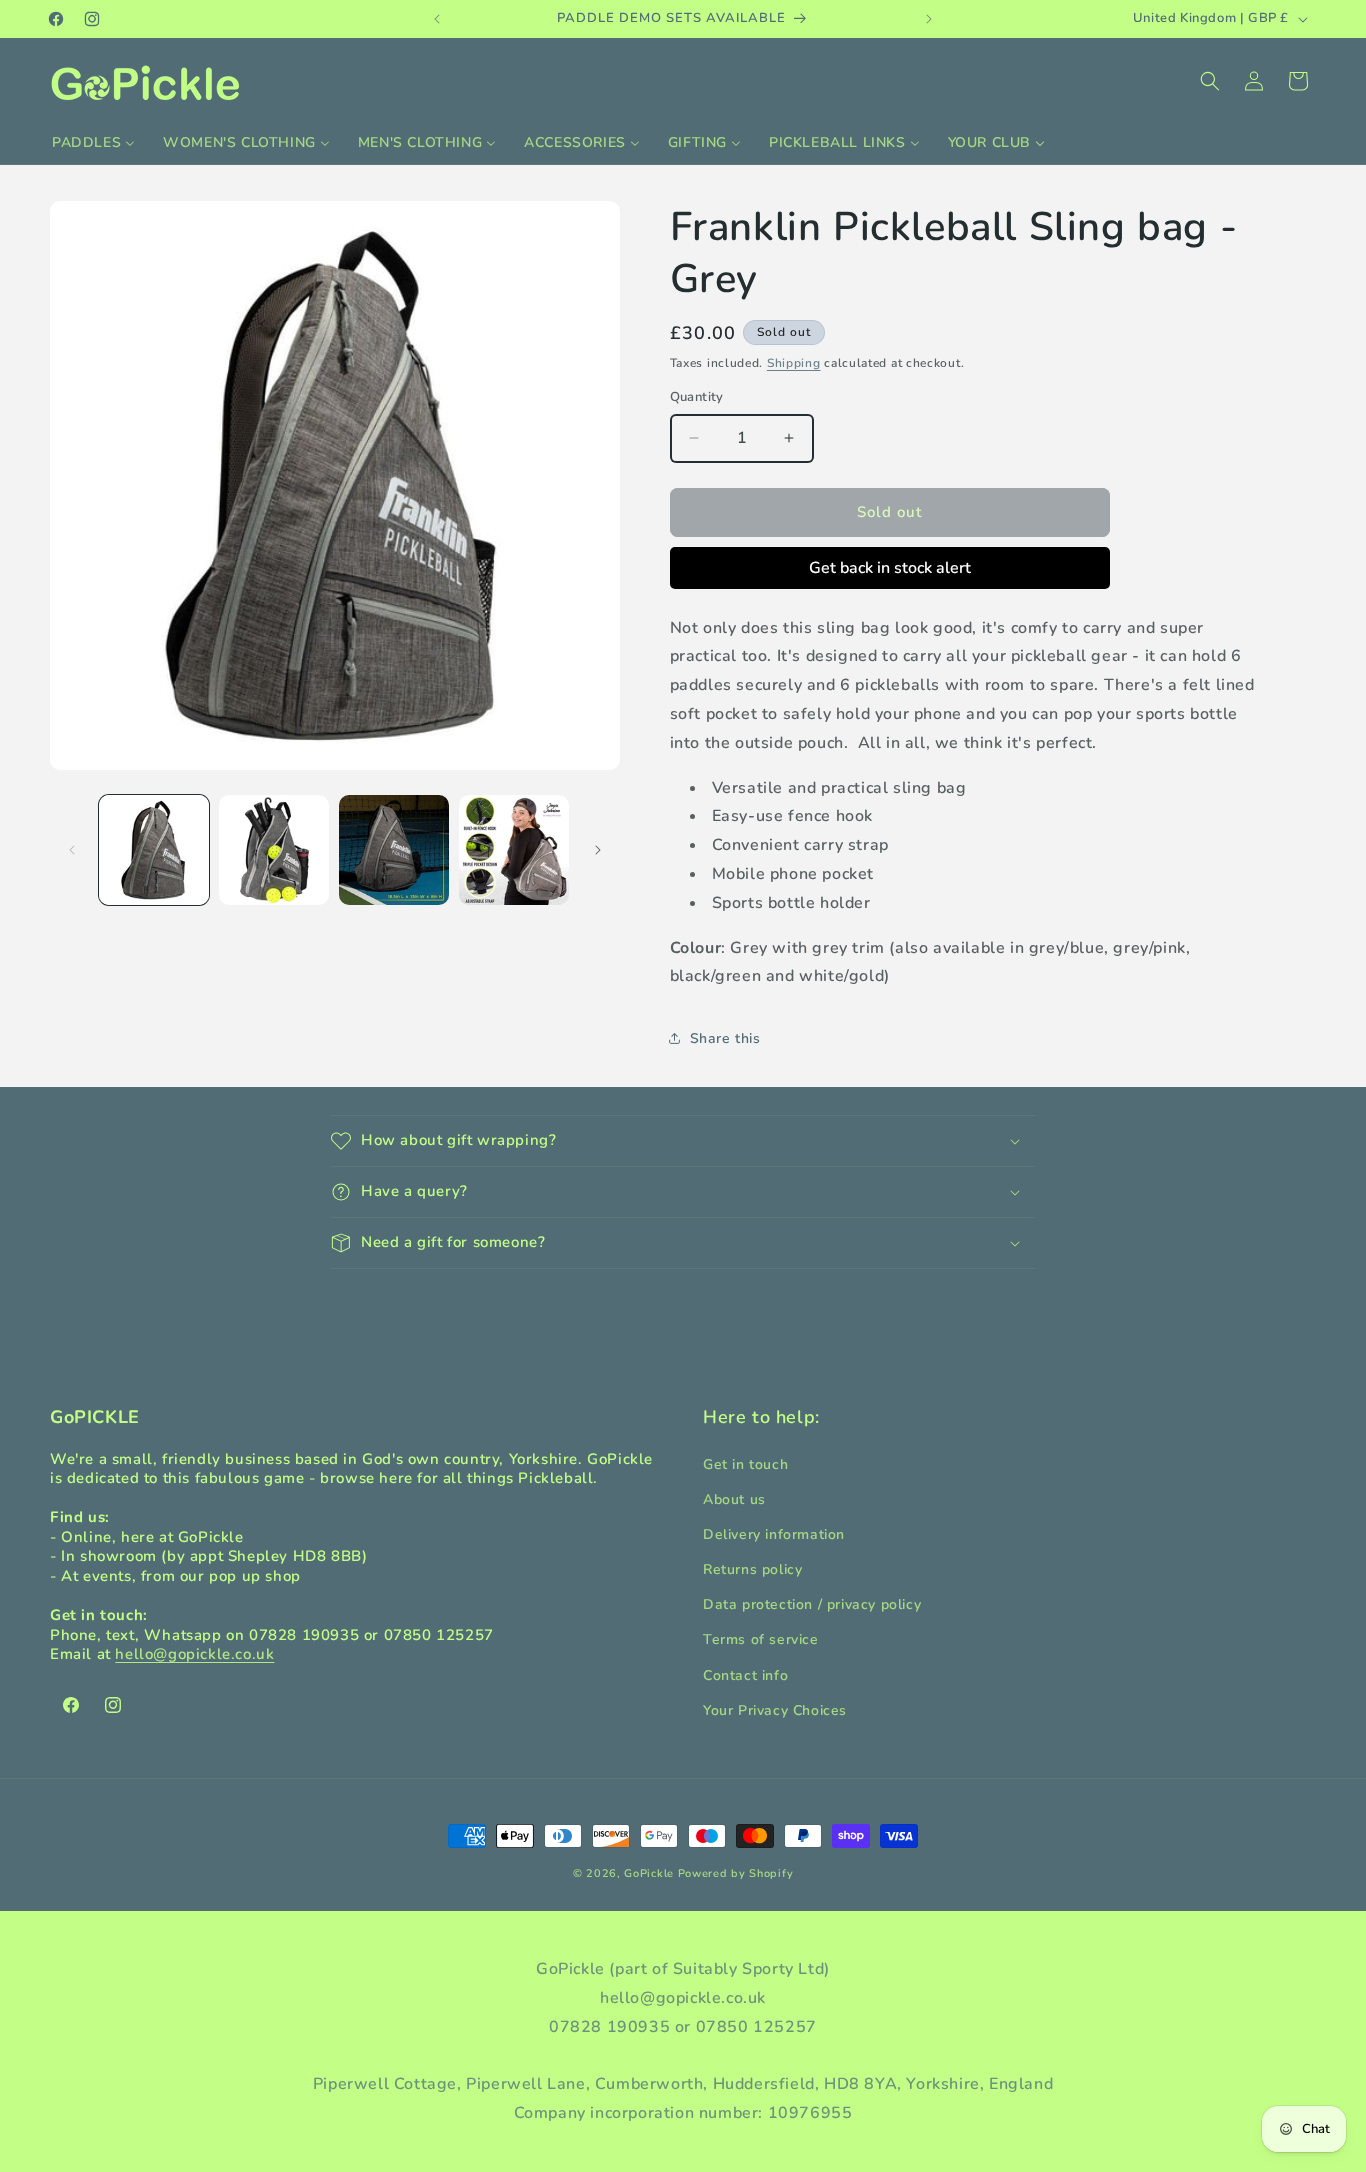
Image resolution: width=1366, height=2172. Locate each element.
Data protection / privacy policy (812, 1604)
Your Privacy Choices (775, 1709)
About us (734, 1498)
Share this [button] (725, 1038)
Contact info (745, 1674)
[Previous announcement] (437, 19)
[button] (1210, 81)
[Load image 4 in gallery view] (514, 850)
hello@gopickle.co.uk (194, 1654)
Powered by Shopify (736, 1873)
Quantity (697, 397)
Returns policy (752, 1569)
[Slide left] (72, 850)
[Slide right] (598, 850)
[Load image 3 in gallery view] (394, 850)
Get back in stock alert (890, 568)
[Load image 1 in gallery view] (154, 850)
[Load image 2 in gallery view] (274, 850)
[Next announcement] (929, 19)
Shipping (794, 363)
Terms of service (761, 1639)
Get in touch (745, 1463)
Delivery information (774, 1533)
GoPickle (649, 1873)
